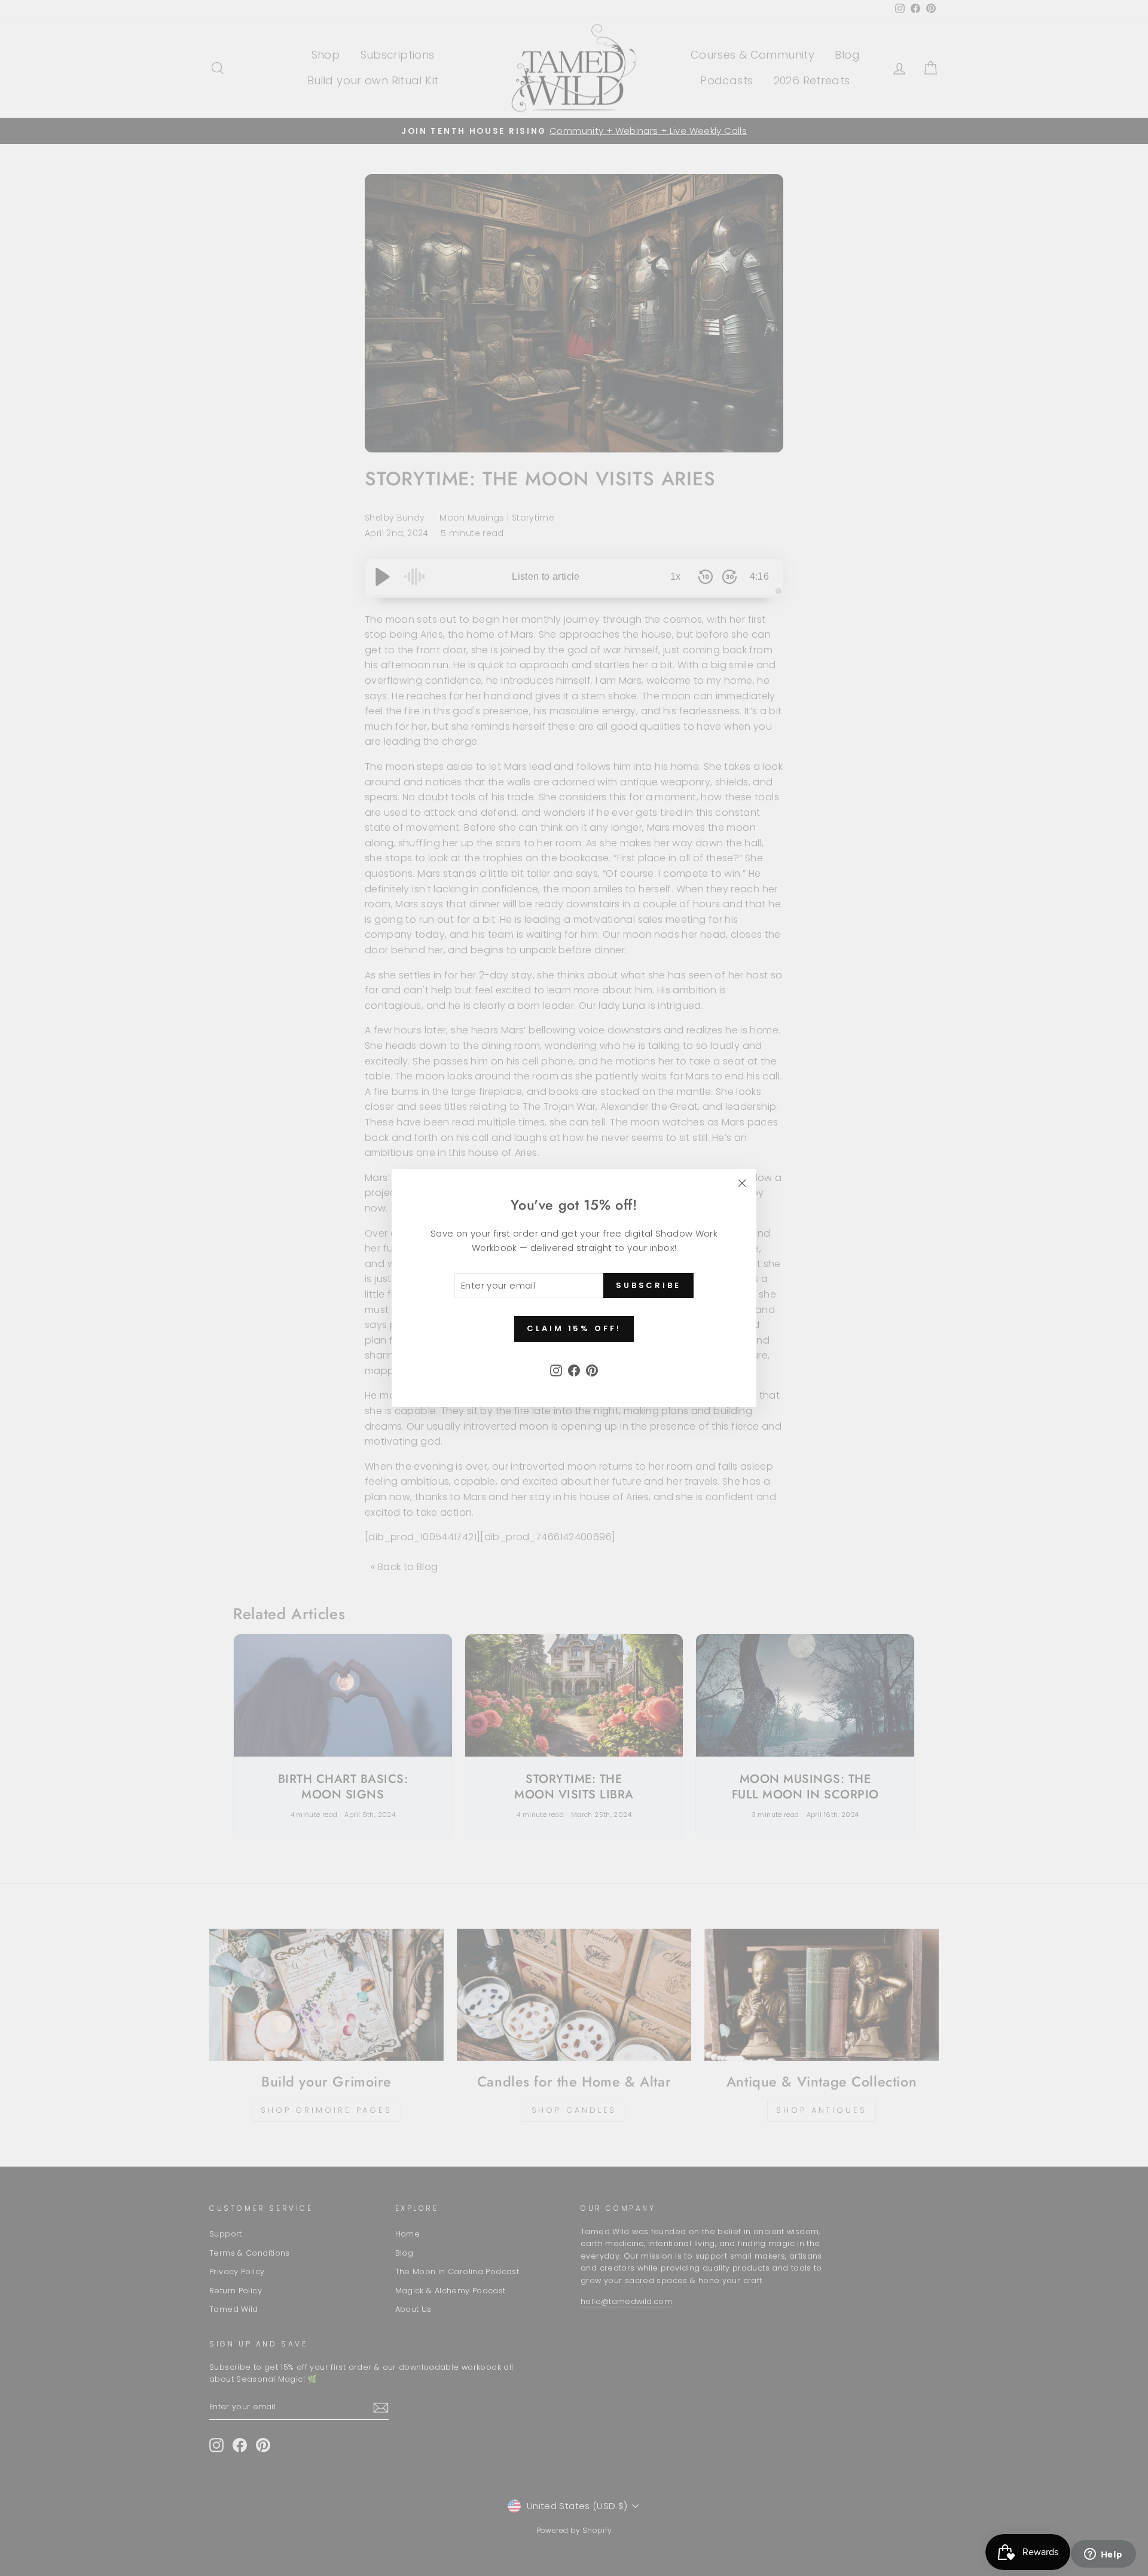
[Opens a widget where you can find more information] (1103, 2555)
